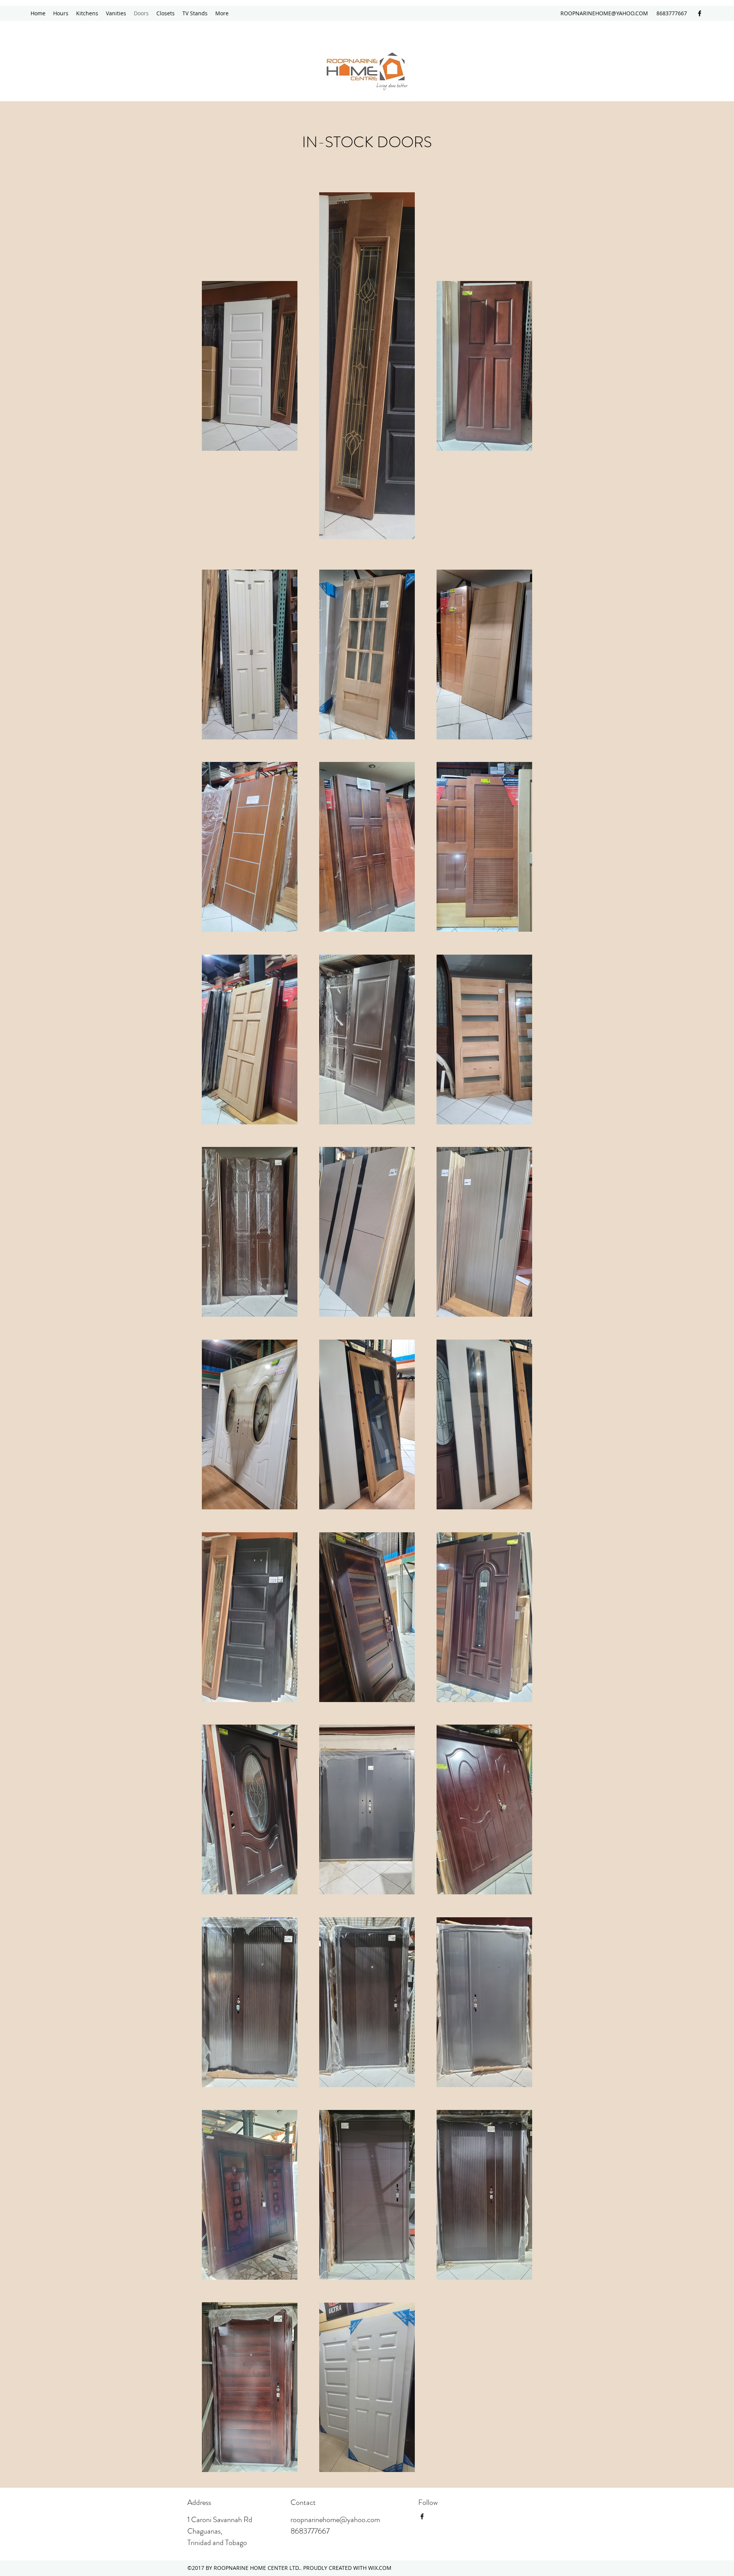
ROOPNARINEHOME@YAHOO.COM (604, 13)
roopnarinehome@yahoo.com (335, 2520)
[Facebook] (700, 13)
